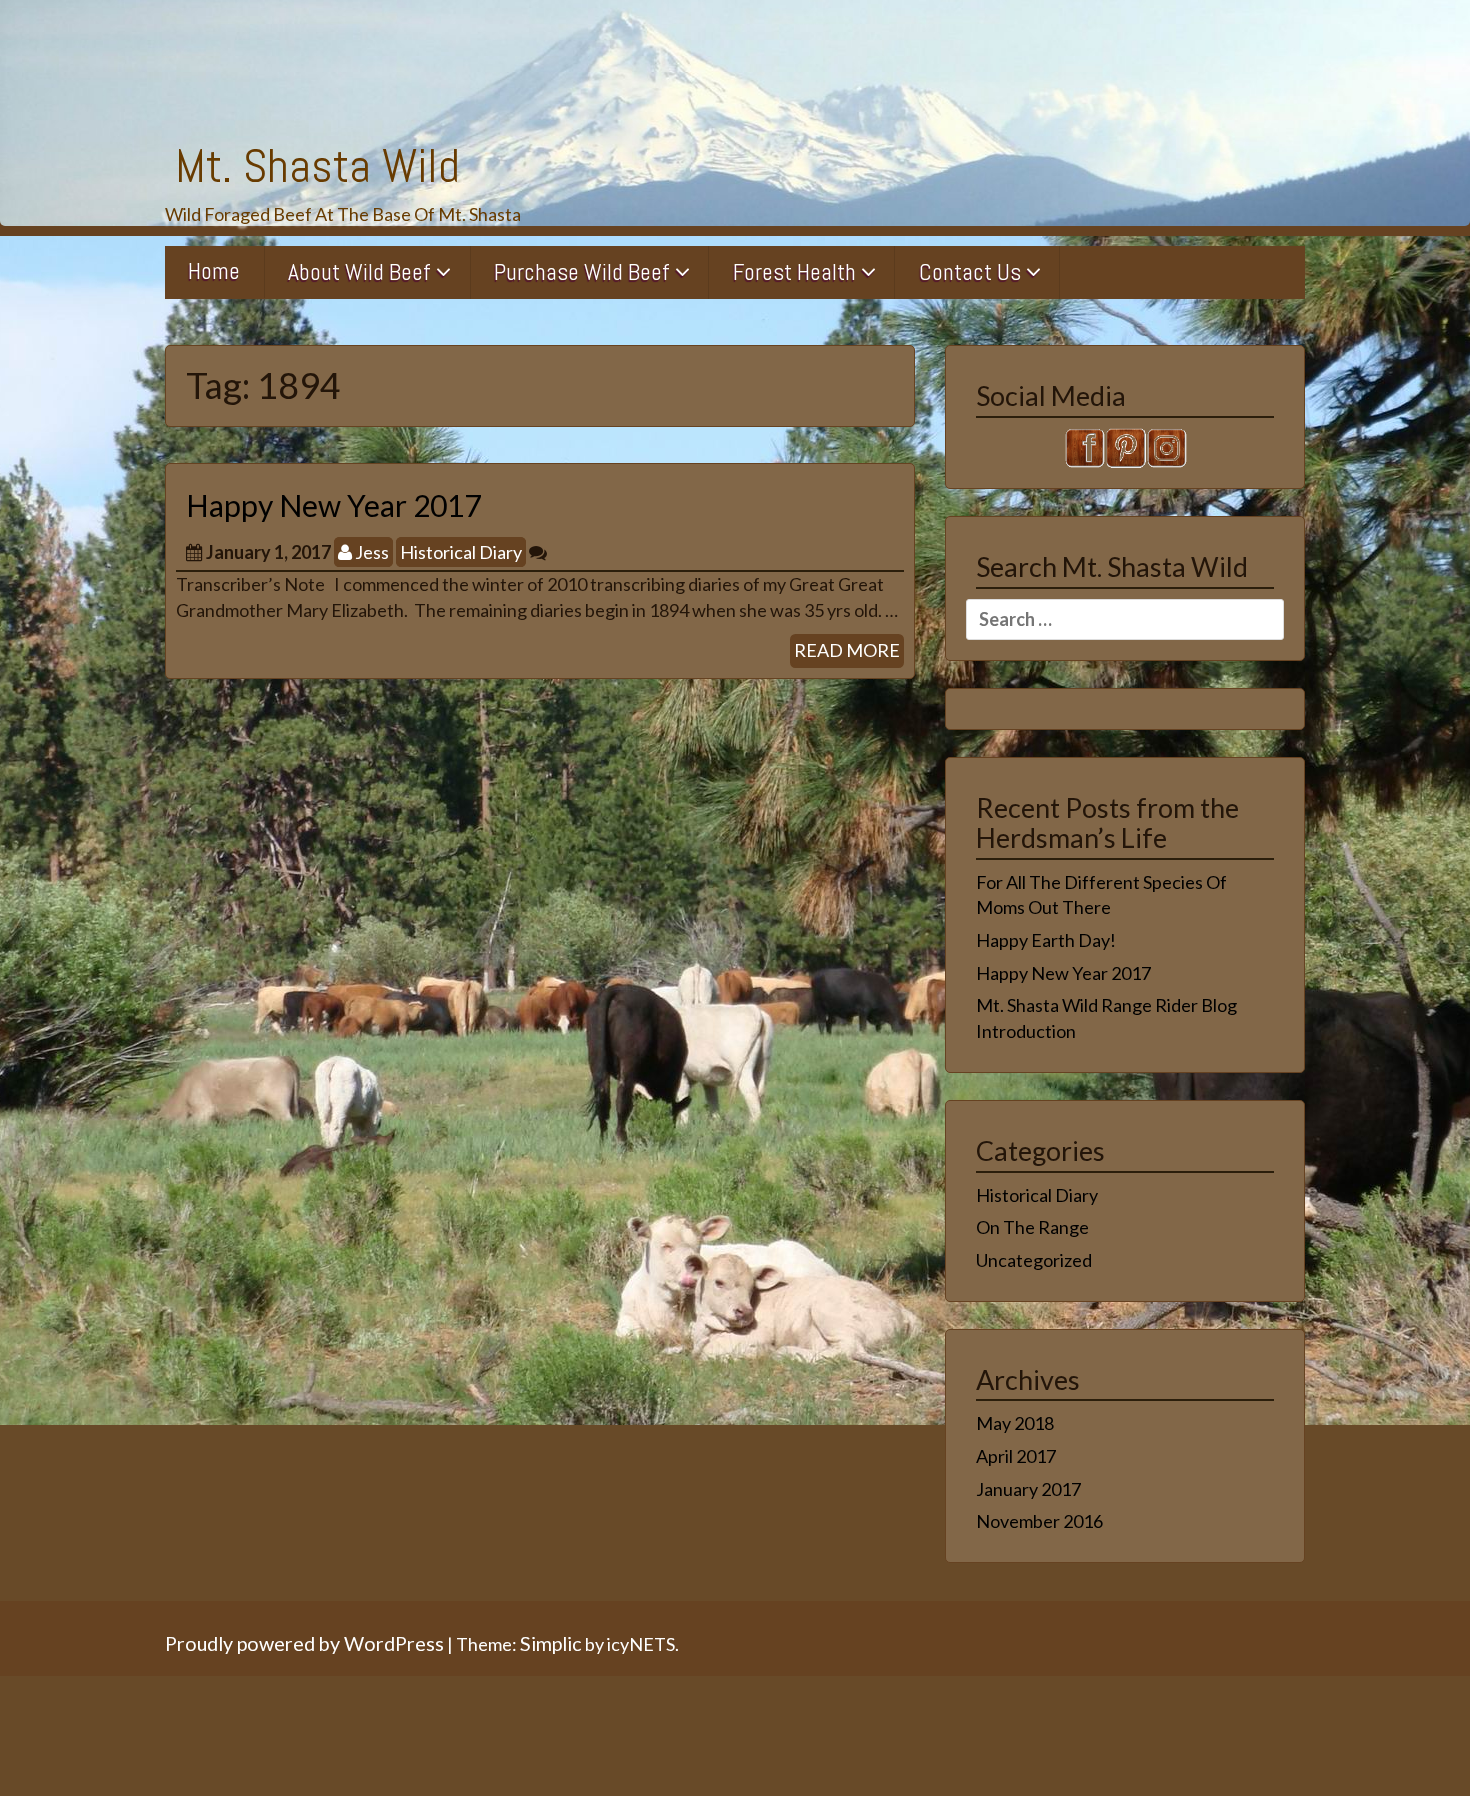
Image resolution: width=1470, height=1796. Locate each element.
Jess (370, 552)
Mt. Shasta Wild (317, 166)
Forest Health (794, 272)
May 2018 (1015, 1423)
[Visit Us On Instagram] (1166, 445)
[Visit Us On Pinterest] (1125, 445)
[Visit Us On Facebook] (1084, 445)
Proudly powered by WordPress (304, 1643)
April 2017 (1016, 1456)
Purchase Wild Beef (582, 272)
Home (214, 271)
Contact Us (970, 272)
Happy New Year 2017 (333, 505)
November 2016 (1039, 1521)
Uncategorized (1034, 1260)
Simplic (551, 1643)
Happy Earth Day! (1046, 940)
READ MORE (847, 650)
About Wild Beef (359, 272)
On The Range (1032, 1227)
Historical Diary (461, 552)
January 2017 (1028, 1489)
